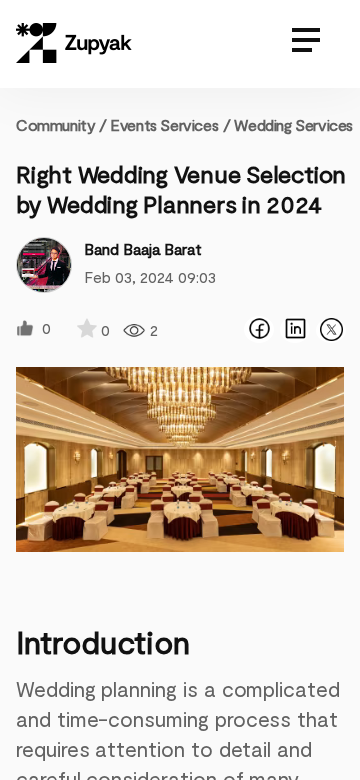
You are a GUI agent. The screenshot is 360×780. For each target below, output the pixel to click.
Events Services (164, 124)
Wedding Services (293, 124)
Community (61, 124)
